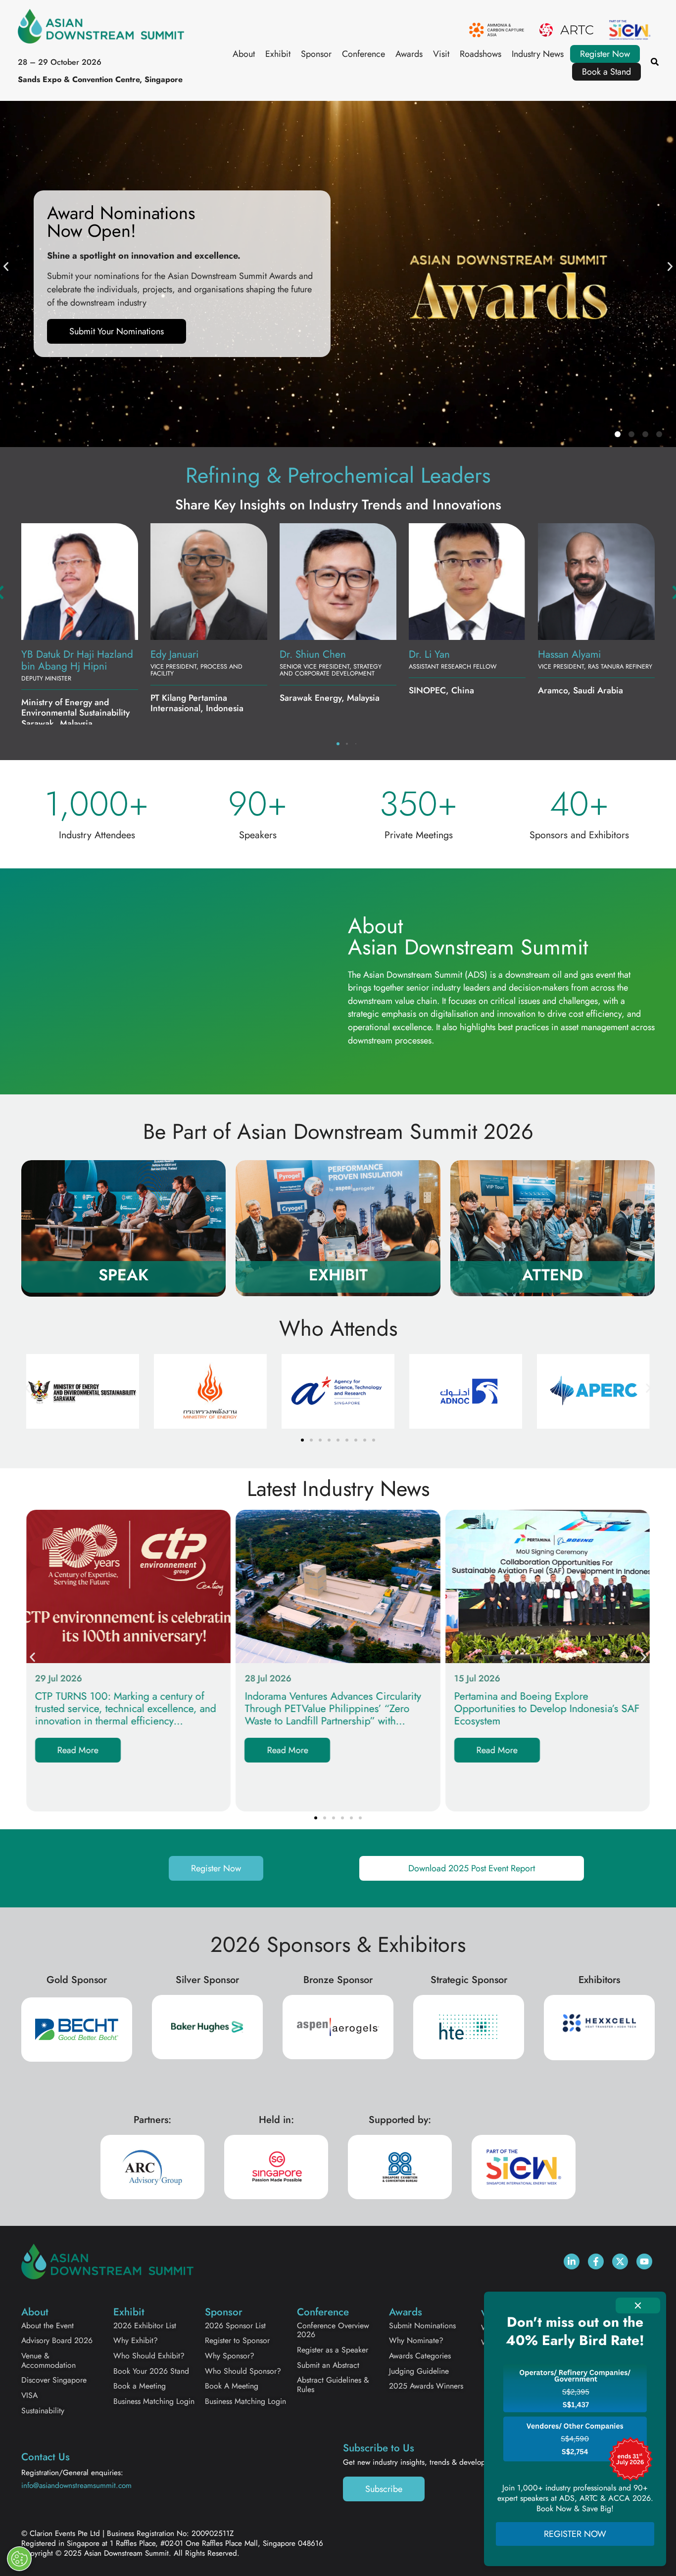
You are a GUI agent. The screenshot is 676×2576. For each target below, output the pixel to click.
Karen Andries (569, 654)
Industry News (538, 54)
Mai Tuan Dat (308, 654)
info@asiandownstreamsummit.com (76, 2486)
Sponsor (316, 54)
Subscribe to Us (379, 2448)
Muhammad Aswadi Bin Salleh (201, 660)
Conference (363, 54)
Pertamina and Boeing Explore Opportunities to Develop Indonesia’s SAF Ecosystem (547, 1709)
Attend (553, 1275)
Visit (441, 54)
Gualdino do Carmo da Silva (71, 660)
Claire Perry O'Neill (452, 654)
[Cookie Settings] (19, 2559)
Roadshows (481, 54)
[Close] (638, 2305)
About (244, 54)
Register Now (605, 54)
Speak (123, 1275)
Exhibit (278, 54)
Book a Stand (606, 72)
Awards (409, 54)
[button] (6, 267)
